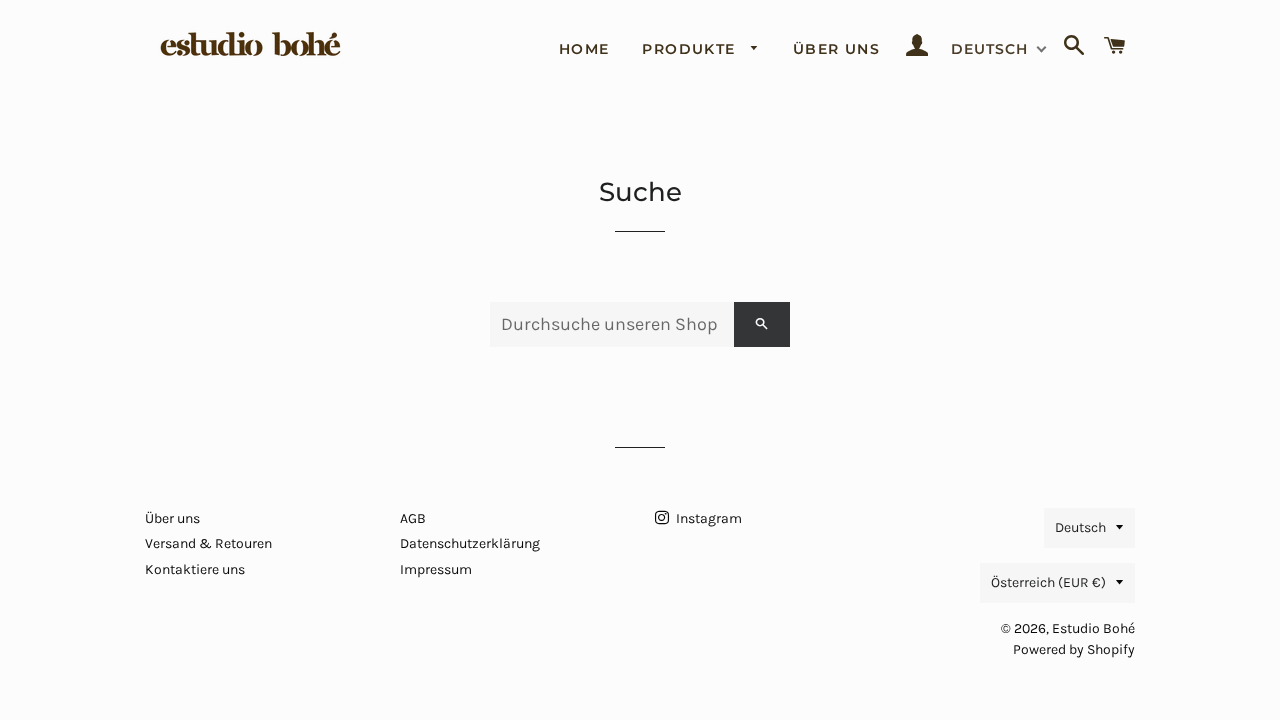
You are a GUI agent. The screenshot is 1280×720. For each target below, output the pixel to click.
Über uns (836, 49)
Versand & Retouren (208, 543)
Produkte (691, 49)
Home (584, 49)
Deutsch (1080, 527)
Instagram (707, 518)
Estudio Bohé (1093, 628)
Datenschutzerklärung (470, 543)
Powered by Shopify (1074, 649)
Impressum (436, 569)
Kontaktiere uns (195, 569)
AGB (413, 518)
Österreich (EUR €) (1048, 582)
